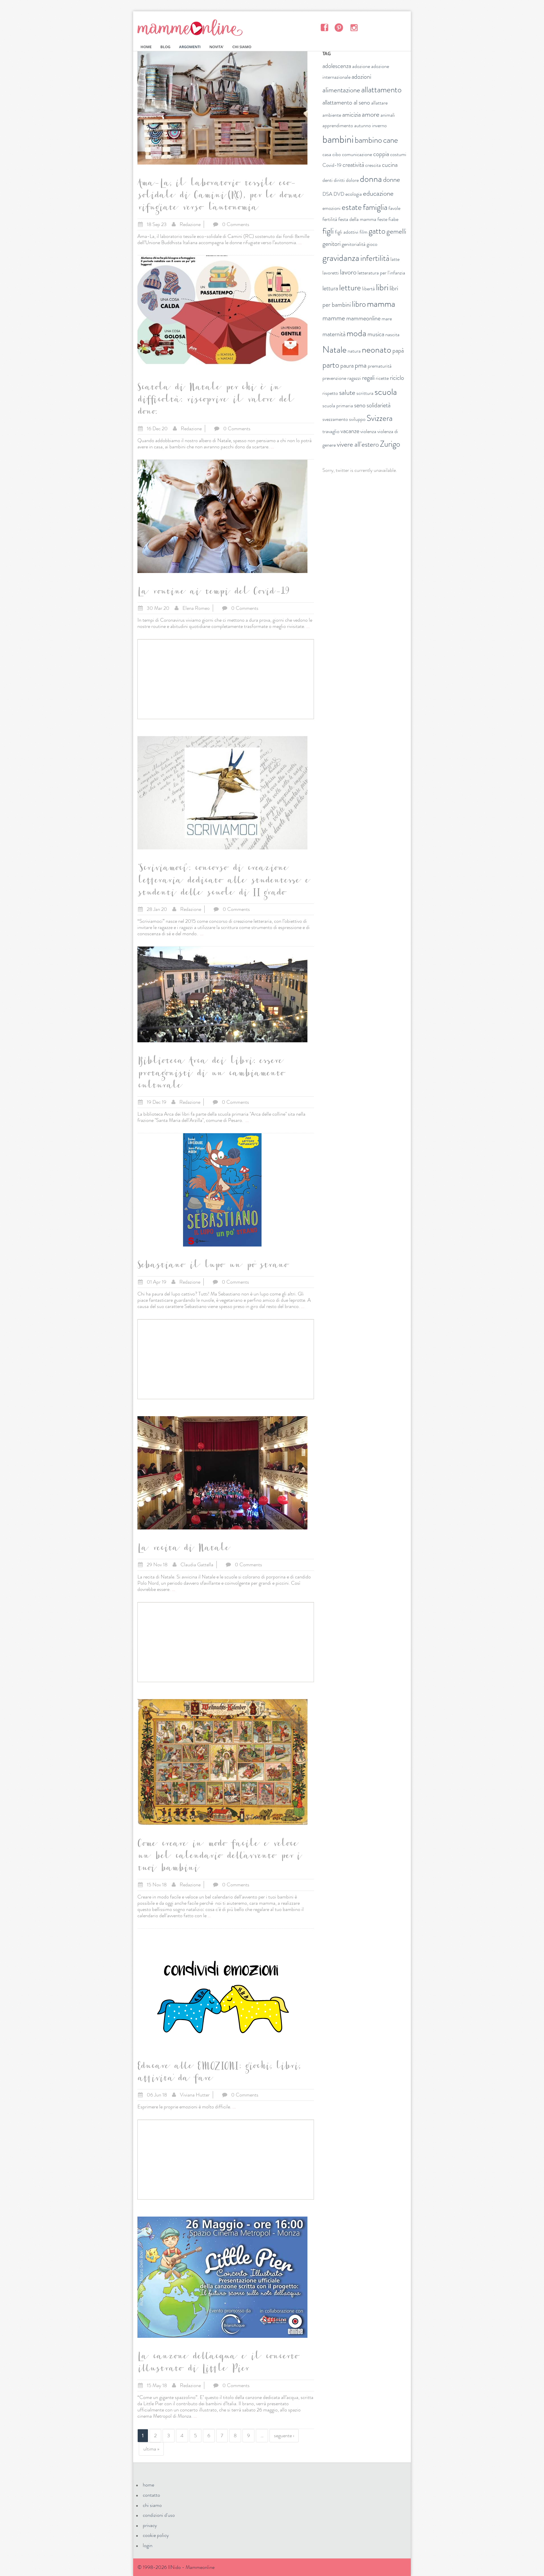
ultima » (151, 2449)
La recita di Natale (183, 1549)
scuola (386, 392)
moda (356, 333)
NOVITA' (216, 47)
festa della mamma (357, 219)
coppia (381, 154)
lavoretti (331, 273)
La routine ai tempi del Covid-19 (213, 593)
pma (361, 365)
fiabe (393, 219)
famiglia (375, 207)
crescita (373, 165)
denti (328, 180)
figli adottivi (347, 232)
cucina (390, 165)
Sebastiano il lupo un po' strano (212, 1266)
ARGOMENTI (190, 47)
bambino (368, 140)
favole (394, 208)
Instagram (354, 27)
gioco (372, 244)
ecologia (354, 194)
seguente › (284, 2436)
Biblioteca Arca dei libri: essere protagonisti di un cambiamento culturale (211, 1074)
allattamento (381, 90)
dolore (352, 180)
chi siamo (152, 2505)
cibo (337, 154)
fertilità (330, 219)
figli (328, 231)
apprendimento (338, 125)
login (148, 2545)
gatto (377, 231)
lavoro (348, 272)
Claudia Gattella (197, 1565)
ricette (382, 378)
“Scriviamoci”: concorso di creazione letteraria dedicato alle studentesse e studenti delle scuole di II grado (223, 881)
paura (347, 366)
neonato (377, 350)
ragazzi (354, 378)
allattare (379, 103)
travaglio (331, 431)
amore (371, 114)
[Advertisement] (226, 679)
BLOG (165, 47)
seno (360, 405)
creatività (353, 165)
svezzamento (335, 419)
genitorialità (354, 244)
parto (331, 365)
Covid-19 (332, 165)
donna (371, 179)
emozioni (331, 208)
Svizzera (380, 418)
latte (395, 259)
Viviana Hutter (195, 2095)
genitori (331, 244)
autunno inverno (370, 125)
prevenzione (334, 378)
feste (382, 219)
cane (391, 140)
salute (347, 393)
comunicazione (357, 154)
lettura (330, 288)
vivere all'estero (358, 444)
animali (388, 115)
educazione (378, 193)
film (364, 232)
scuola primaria (338, 406)
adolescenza (337, 66)
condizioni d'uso (159, 2515)
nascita (392, 334)
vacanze (350, 431)
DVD (339, 194)
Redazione (190, 224)
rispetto (330, 393)
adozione (361, 66)
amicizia (351, 115)
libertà (368, 289)
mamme (334, 318)
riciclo (397, 378)
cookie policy (156, 2535)
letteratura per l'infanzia (381, 273)
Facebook (324, 27)
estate (352, 207)
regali (368, 378)
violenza (368, 431)
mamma (381, 304)
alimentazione (341, 90)
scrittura (365, 393)
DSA (327, 194)
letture (350, 288)
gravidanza (341, 258)
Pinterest (339, 27)
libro (359, 304)
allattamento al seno (346, 102)
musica (376, 334)
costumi (398, 154)
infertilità (375, 258)
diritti (339, 180)
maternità (334, 334)
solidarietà (379, 405)
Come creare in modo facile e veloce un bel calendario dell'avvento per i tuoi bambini (219, 1857)
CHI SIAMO (242, 47)
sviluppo (357, 419)
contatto (151, 2495)
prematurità (380, 366)
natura (354, 351)
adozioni (361, 77)
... (300, 242)
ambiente (332, 115)
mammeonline (363, 318)
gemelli (396, 231)
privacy (150, 2525)
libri (382, 287)
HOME (146, 47)
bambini (338, 139)
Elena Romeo (196, 608)
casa (327, 154)
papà (398, 351)
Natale (334, 350)
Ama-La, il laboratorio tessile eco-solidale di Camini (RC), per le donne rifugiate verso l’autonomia (220, 197)
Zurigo (390, 444)
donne (392, 180)
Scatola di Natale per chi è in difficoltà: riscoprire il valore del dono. (215, 401)
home (148, 2485)
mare (387, 319)
